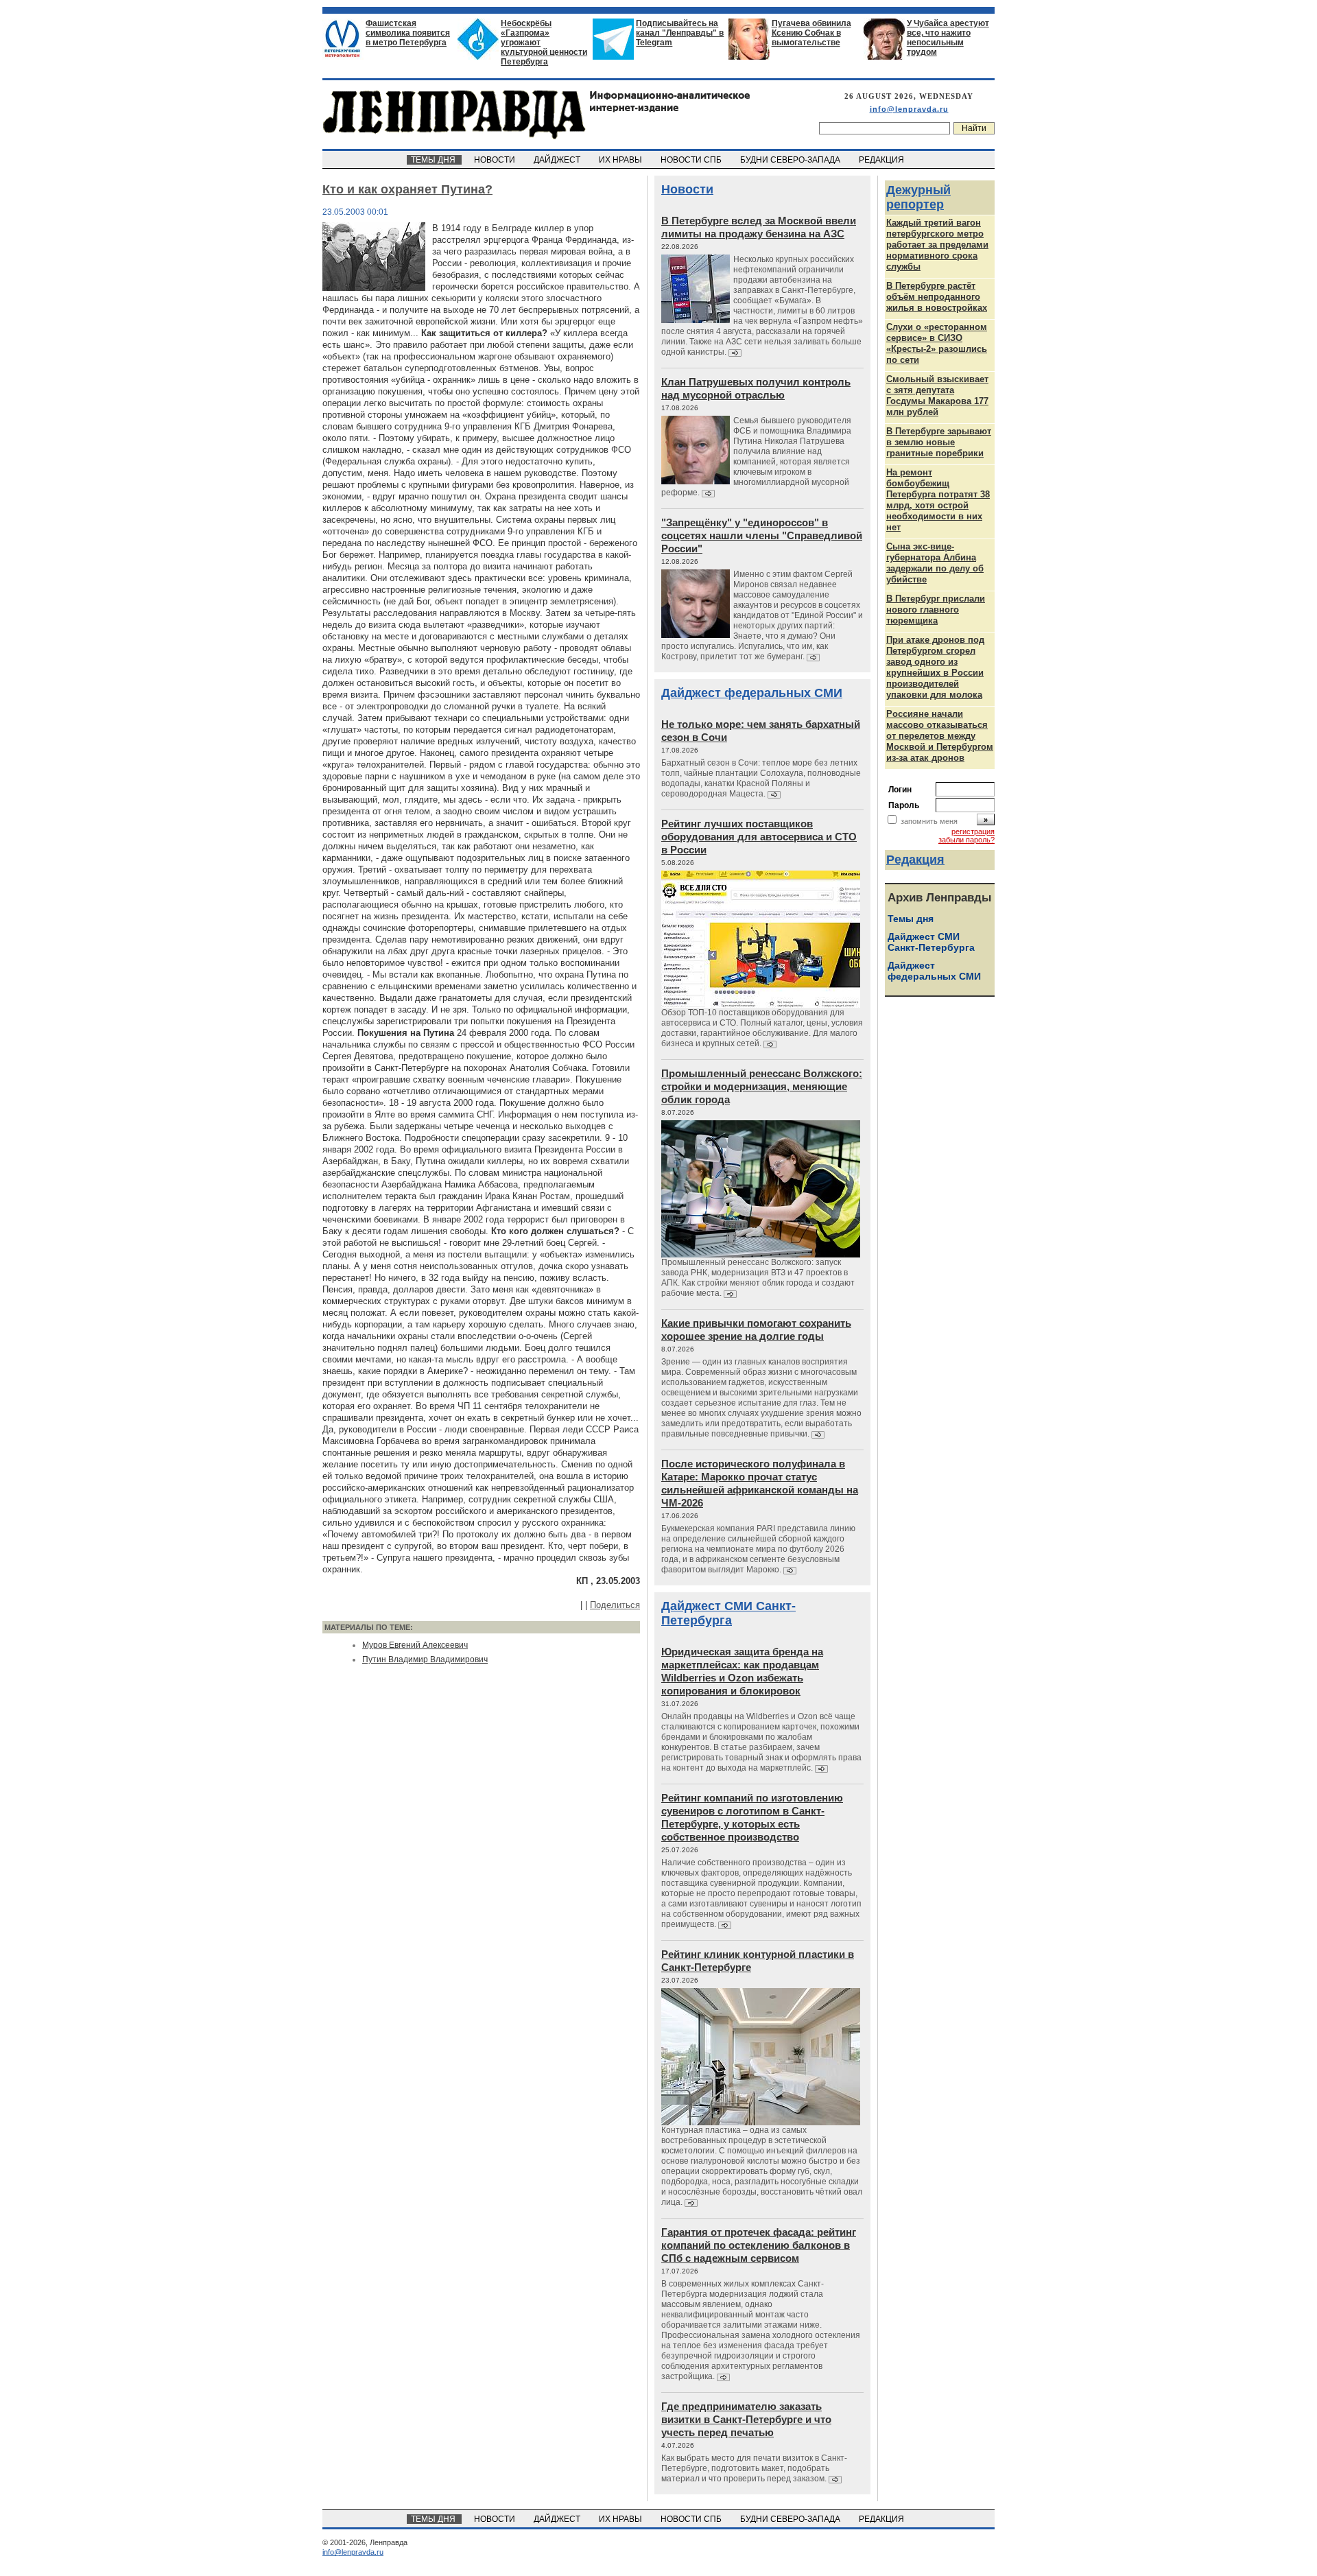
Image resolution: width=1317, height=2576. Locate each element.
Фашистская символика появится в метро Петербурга (408, 33)
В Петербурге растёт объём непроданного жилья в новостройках (937, 297)
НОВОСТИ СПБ (692, 160)
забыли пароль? (966, 840)
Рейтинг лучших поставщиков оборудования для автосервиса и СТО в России (759, 837)
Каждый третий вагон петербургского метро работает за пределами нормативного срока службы (937, 245)
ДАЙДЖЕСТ (558, 160)
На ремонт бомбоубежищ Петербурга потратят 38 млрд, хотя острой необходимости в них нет (938, 500)
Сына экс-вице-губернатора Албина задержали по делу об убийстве (935, 563)
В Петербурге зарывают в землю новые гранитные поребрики (939, 442)
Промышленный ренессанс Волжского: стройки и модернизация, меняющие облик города (762, 1086)
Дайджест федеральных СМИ (752, 693)
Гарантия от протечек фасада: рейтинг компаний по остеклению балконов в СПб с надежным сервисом (759, 2245)
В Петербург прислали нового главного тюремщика (936, 610)
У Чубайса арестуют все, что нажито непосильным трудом (948, 38)
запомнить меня (929, 821)
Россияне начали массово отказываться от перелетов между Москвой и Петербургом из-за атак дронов (940, 736)
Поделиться (615, 1605)
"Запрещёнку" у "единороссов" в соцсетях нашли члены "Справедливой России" (762, 535)
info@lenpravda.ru (909, 109)
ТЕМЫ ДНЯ (434, 160)
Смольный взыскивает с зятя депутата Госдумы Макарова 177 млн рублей (937, 395)
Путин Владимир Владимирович (425, 1659)
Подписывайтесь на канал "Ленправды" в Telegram (680, 33)
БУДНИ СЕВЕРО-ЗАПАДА (791, 160)
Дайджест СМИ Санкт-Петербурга (728, 1613)
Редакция (915, 860)
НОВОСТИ (496, 160)
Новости (687, 189)
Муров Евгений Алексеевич (415, 1645)
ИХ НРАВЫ (621, 160)
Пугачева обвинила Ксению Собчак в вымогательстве (811, 33)
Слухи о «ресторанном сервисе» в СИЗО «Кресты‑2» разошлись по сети (937, 343)
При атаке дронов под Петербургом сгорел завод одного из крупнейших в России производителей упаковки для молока (935, 667)
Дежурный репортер (918, 197)
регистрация (973, 831)
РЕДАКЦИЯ (882, 160)
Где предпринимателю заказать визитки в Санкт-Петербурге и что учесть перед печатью (746, 2419)
